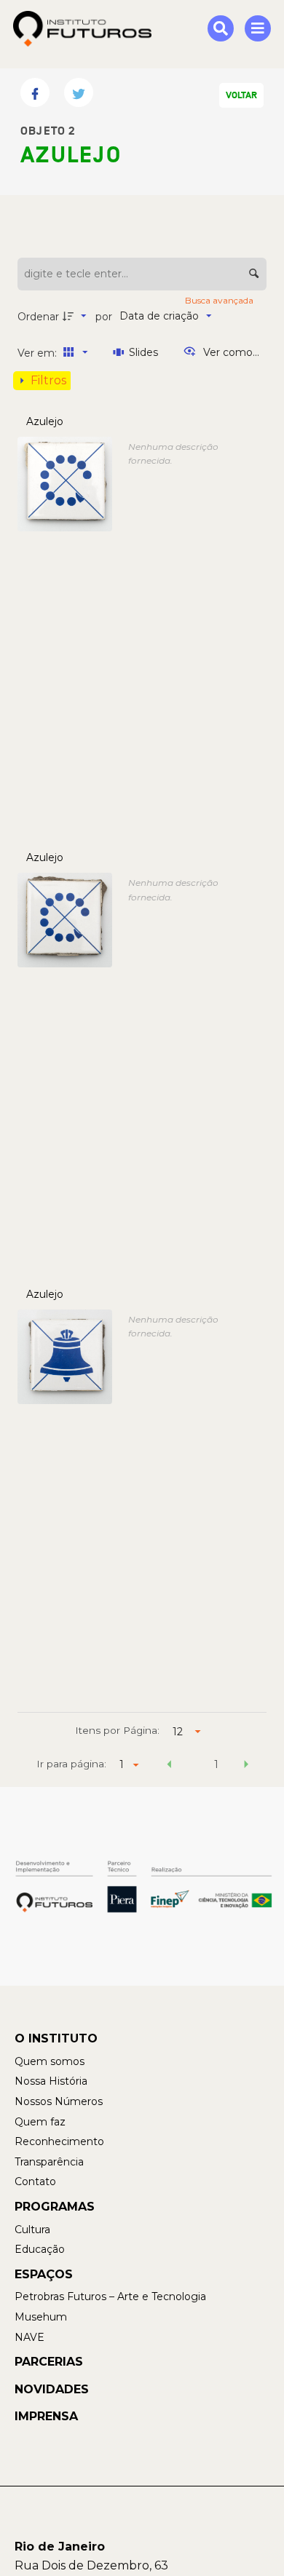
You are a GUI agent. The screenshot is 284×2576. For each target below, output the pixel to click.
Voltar (241, 95)
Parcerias (49, 2362)
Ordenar (38, 317)
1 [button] (216, 1764)
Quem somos (50, 2061)
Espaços (44, 2274)
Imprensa (46, 2416)
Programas (55, 2207)
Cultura (32, 2230)
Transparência (49, 2162)
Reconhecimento (59, 2141)
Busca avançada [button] (220, 300)
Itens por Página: (117, 1730)
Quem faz (40, 2122)
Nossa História (51, 2081)
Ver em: (39, 353)
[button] (170, 1767)
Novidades (52, 2389)
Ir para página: (71, 1764)
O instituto (56, 2038)
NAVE (29, 2337)
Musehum (41, 2317)
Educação (40, 2249)
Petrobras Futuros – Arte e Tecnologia (110, 2296)
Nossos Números (59, 2101)
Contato (35, 2181)
